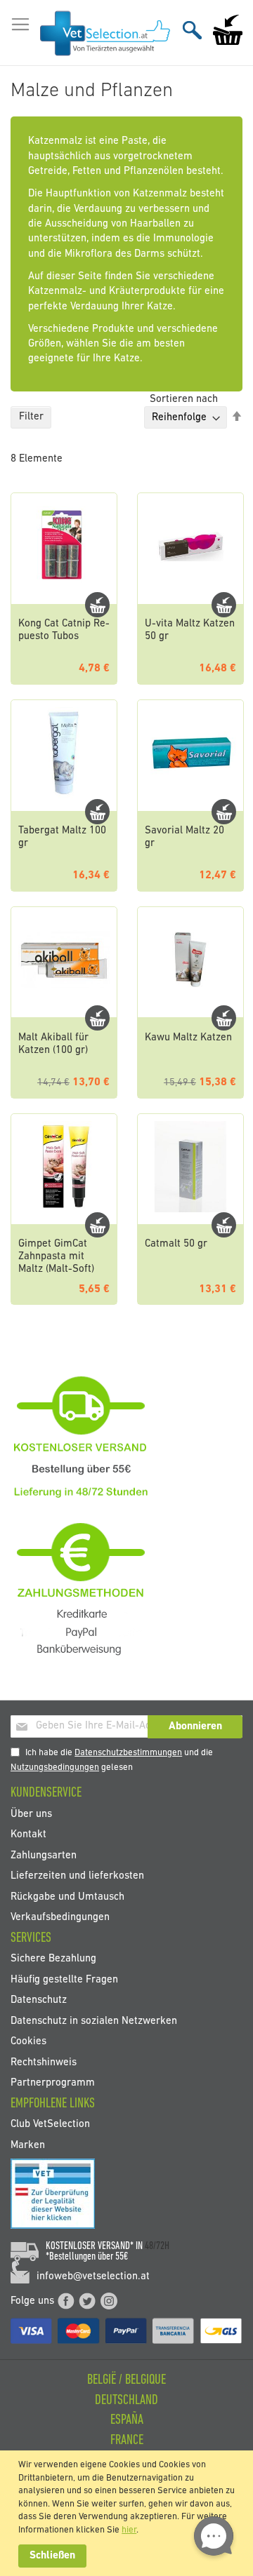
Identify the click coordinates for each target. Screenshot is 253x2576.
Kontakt (28, 1835)
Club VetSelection (50, 2125)
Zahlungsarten (44, 1855)
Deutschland (126, 2401)
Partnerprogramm (53, 2082)
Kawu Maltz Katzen (188, 1038)
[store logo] (105, 33)
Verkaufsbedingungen (60, 1917)
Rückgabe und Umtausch (67, 1897)
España (127, 2420)
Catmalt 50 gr (176, 1244)
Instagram (109, 2301)
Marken (28, 2145)
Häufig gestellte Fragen (64, 1979)
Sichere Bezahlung (53, 1959)
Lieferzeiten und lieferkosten (77, 1876)
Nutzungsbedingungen (55, 1767)
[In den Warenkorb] (97, 605)
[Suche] (192, 30)
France (127, 2441)
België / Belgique (126, 2380)
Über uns (31, 1814)
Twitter (87, 2301)
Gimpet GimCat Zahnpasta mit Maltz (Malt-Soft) (56, 1257)
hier (129, 2530)
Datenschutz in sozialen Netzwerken (94, 2021)
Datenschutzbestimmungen (128, 1753)
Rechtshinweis (44, 2062)
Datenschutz (39, 2000)
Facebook (66, 2301)
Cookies (28, 2042)
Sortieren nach (184, 400)
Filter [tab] (31, 417)
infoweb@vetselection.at (93, 2277)
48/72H (157, 2246)
